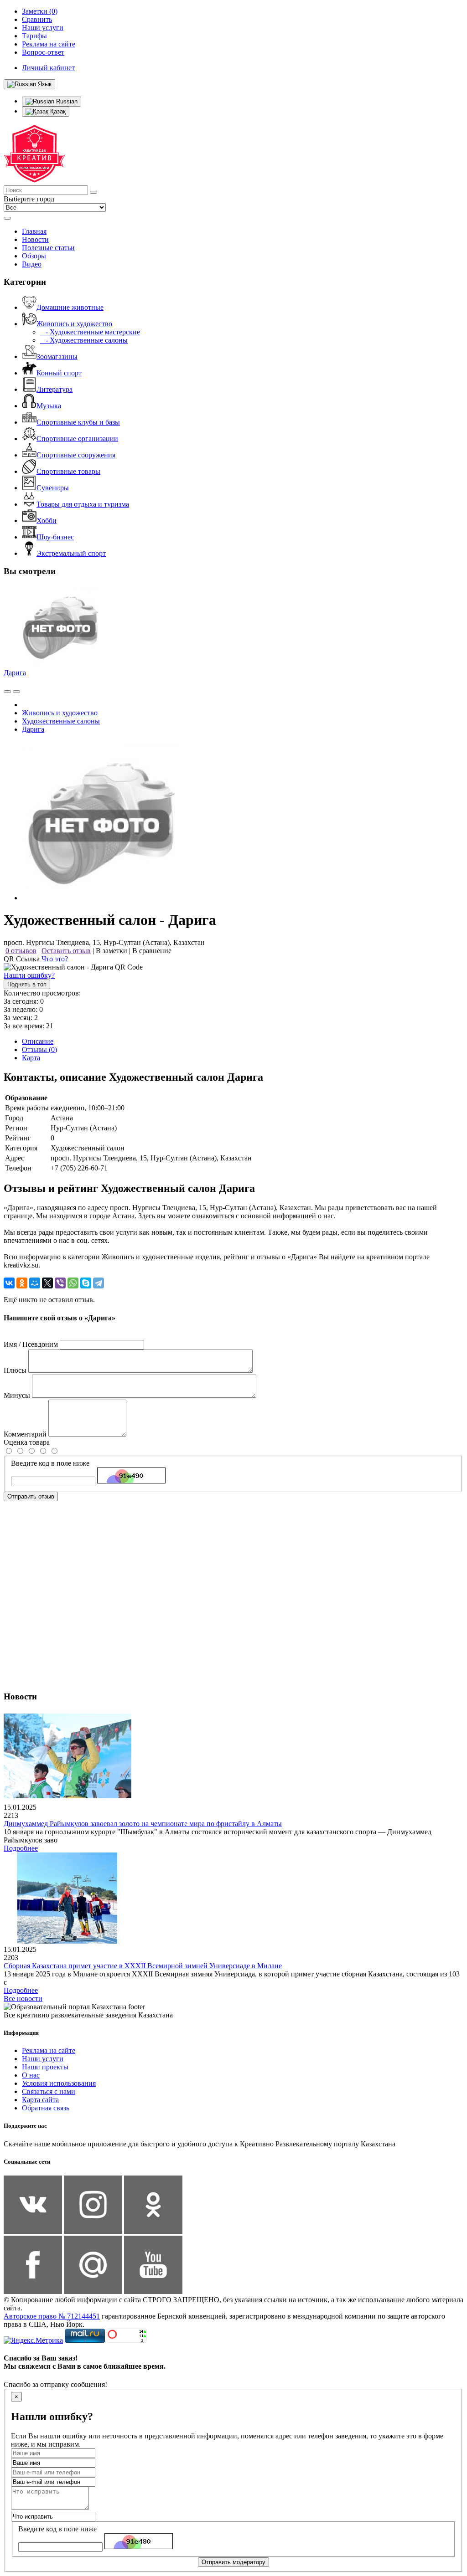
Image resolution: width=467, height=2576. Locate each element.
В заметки (112, 951)
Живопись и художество (74, 324)
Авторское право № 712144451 (52, 2316)
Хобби (47, 521)
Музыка (49, 406)
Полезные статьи (48, 248)
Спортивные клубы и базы (78, 422)
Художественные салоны (61, 721)
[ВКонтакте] (9, 1283)
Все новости (23, 1999)
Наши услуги (43, 2059)
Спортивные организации (77, 439)
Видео (32, 264)
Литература (54, 389)
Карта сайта (40, 2100)
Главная (34, 231)
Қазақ (57, 111)
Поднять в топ (27, 984)
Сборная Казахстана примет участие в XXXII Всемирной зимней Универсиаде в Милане (143, 1966)
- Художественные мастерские (90, 332)
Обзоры (34, 256)
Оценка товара (27, 1442)
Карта (31, 1058)
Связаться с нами (49, 2091)
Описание (38, 1041)
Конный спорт (59, 373)
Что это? (55, 959)
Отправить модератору (233, 2562)
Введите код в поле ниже (50, 1463)
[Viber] (60, 1283)
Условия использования (59, 2083)
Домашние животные (70, 307)
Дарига (15, 673)
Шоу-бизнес (55, 537)
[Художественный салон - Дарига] (102, 898)
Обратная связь (46, 2108)
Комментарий (25, 1434)
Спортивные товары (68, 471)
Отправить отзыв (31, 1496)
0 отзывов (21, 951)
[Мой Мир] (35, 1283)
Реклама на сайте (49, 2050)
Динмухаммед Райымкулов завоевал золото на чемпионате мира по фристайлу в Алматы (143, 1824)
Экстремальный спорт (71, 553)
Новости (35, 239)
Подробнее (21, 1848)
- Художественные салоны (84, 340)
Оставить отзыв (66, 951)
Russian (66, 101)
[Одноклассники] (22, 1283)
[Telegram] (99, 1283)
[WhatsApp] (73, 1283)
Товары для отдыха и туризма (83, 504)
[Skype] (86, 1283)
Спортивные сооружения (76, 455)
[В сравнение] (7, 692)
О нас (31, 2075)
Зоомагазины (57, 357)
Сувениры (53, 488)
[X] (47, 1283)
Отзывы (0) (39, 1049)
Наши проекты (45, 2067)
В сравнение (152, 951)
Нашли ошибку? (29, 975)
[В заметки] (16, 692)
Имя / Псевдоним (31, 1344)
